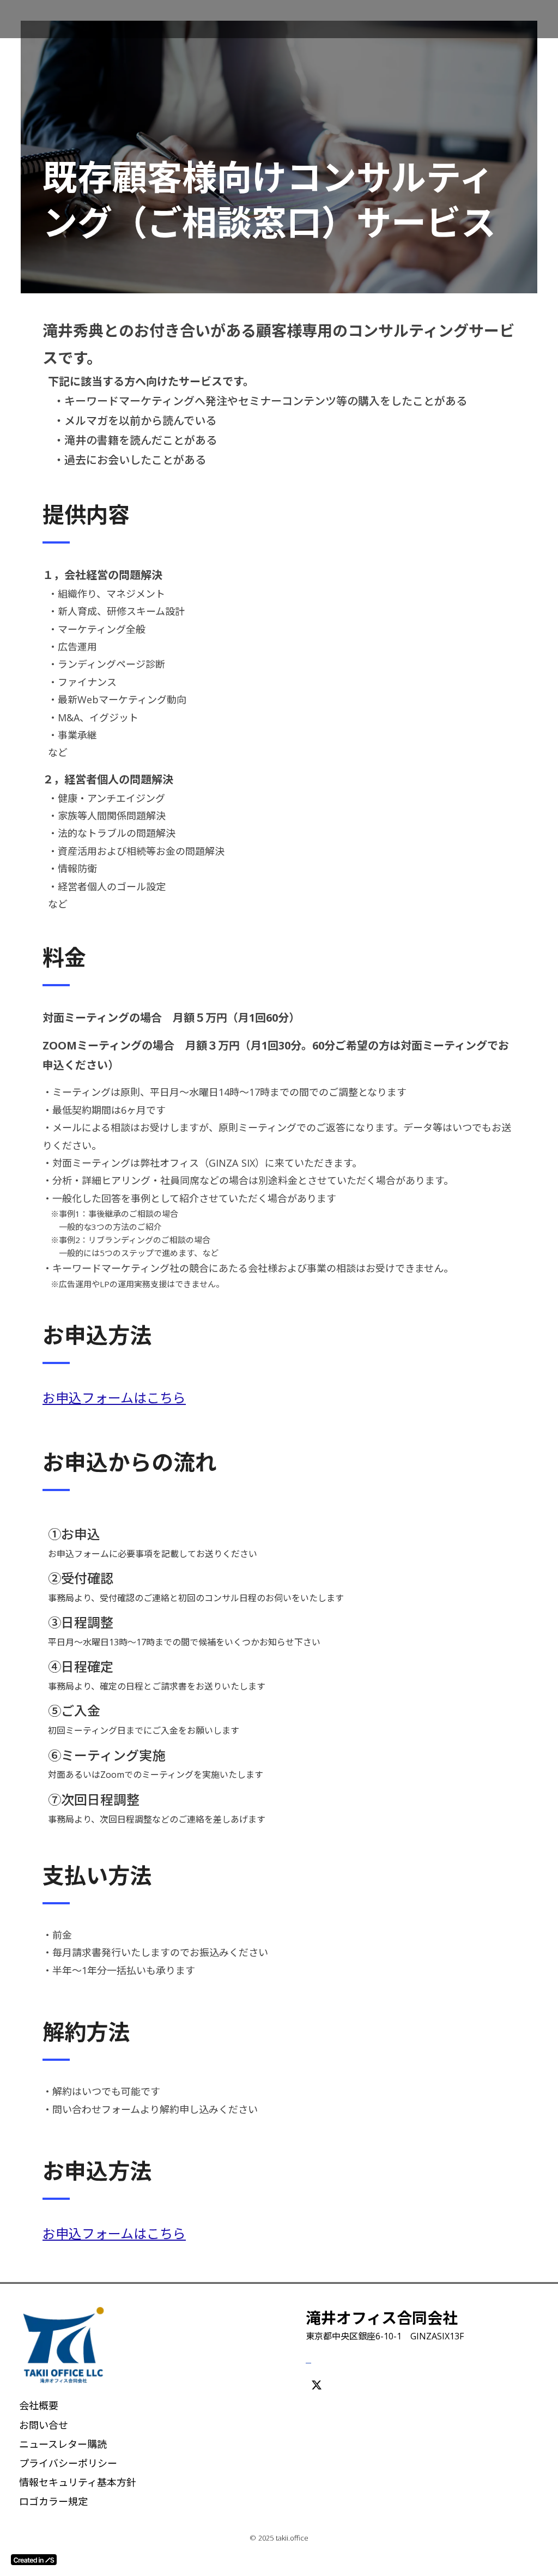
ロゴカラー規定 (53, 2501)
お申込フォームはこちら (114, 1398)
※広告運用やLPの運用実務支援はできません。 (137, 1284)
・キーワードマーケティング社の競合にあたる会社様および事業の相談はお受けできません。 (248, 1268)
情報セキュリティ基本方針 (78, 2482)
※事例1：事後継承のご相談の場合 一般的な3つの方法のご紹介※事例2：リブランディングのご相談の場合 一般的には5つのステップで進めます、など (135, 1233)
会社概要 (39, 2405)
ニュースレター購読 (63, 2444)
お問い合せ (44, 2425)
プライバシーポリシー (68, 2463)
